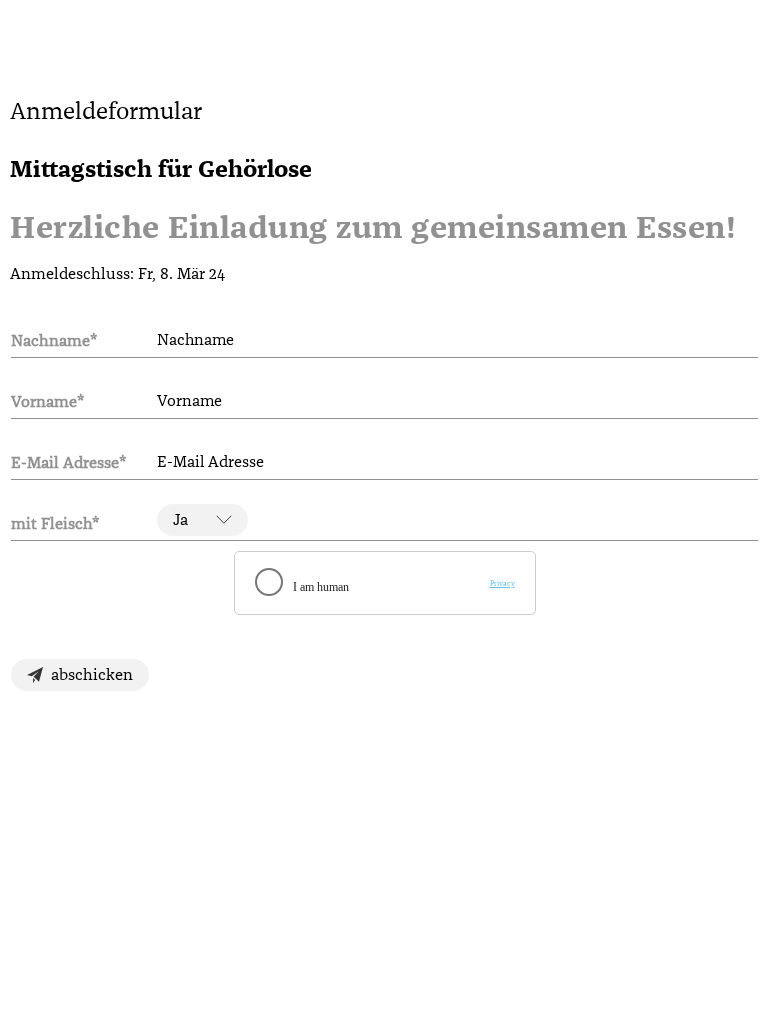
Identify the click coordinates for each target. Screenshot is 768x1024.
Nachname (54, 340)
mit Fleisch (55, 523)
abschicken (92, 675)
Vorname (48, 401)
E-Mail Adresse (68, 462)
